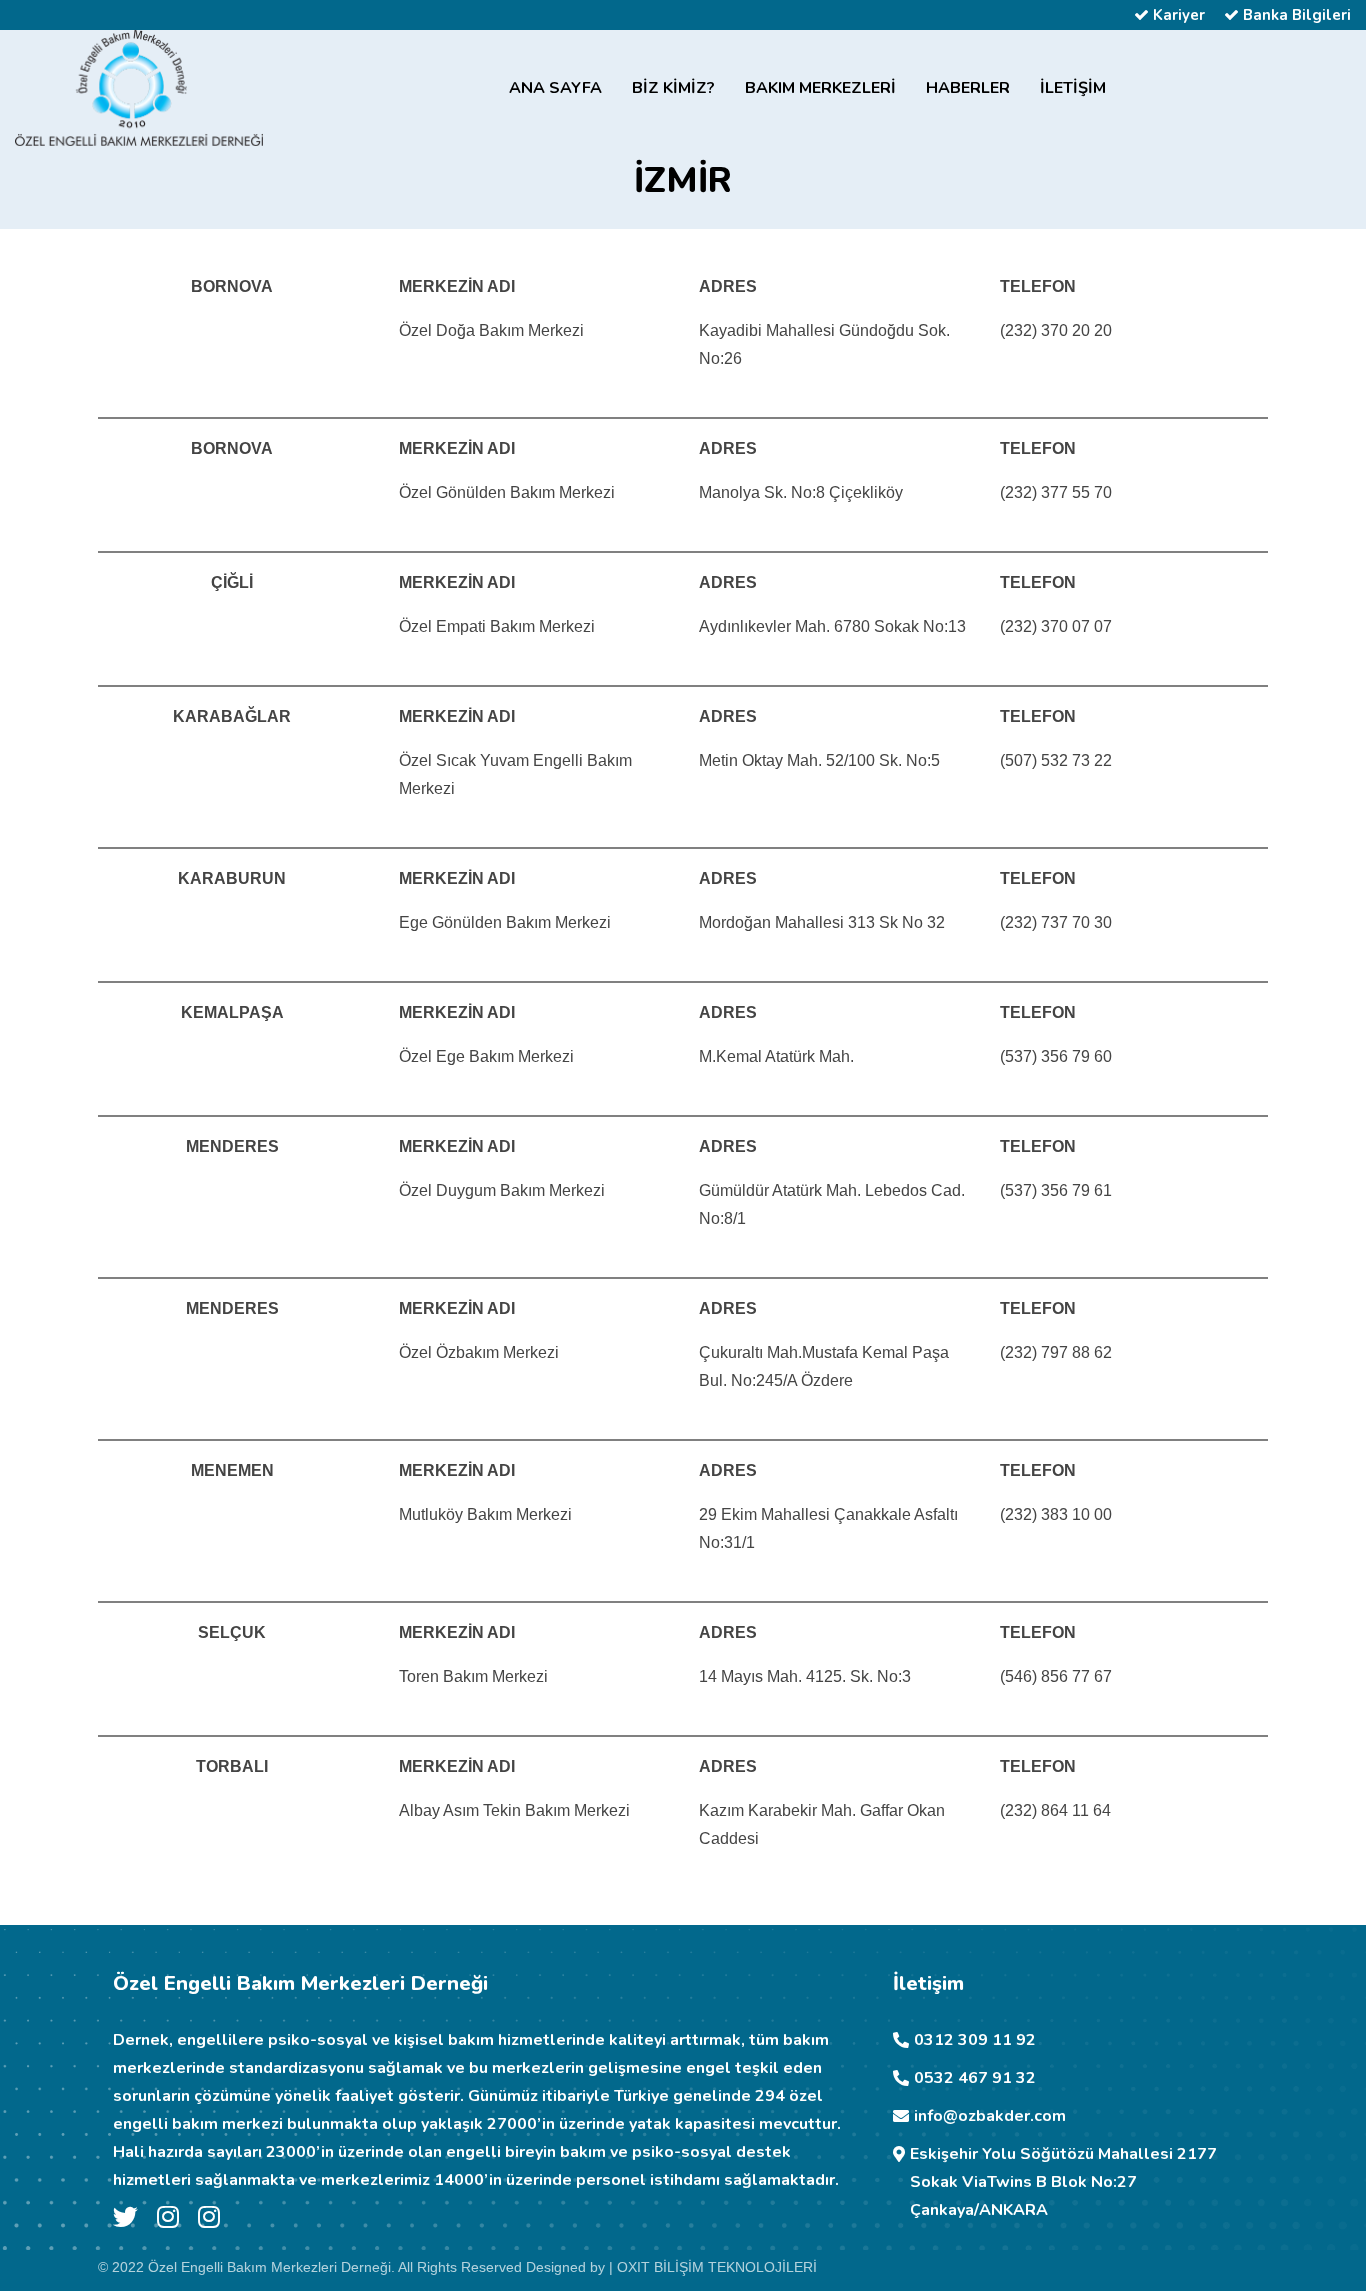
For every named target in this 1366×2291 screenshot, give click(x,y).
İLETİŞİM (1073, 88)
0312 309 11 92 (975, 2040)
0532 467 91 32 (975, 2078)
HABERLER (968, 88)
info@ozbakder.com (990, 2116)
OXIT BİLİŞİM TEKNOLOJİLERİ (717, 2267)
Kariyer (1177, 15)
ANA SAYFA (555, 88)
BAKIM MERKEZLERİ (820, 88)
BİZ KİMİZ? (673, 88)
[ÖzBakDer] (209, 2221)
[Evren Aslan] (168, 2221)
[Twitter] (125, 2221)
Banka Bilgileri (1295, 15)
